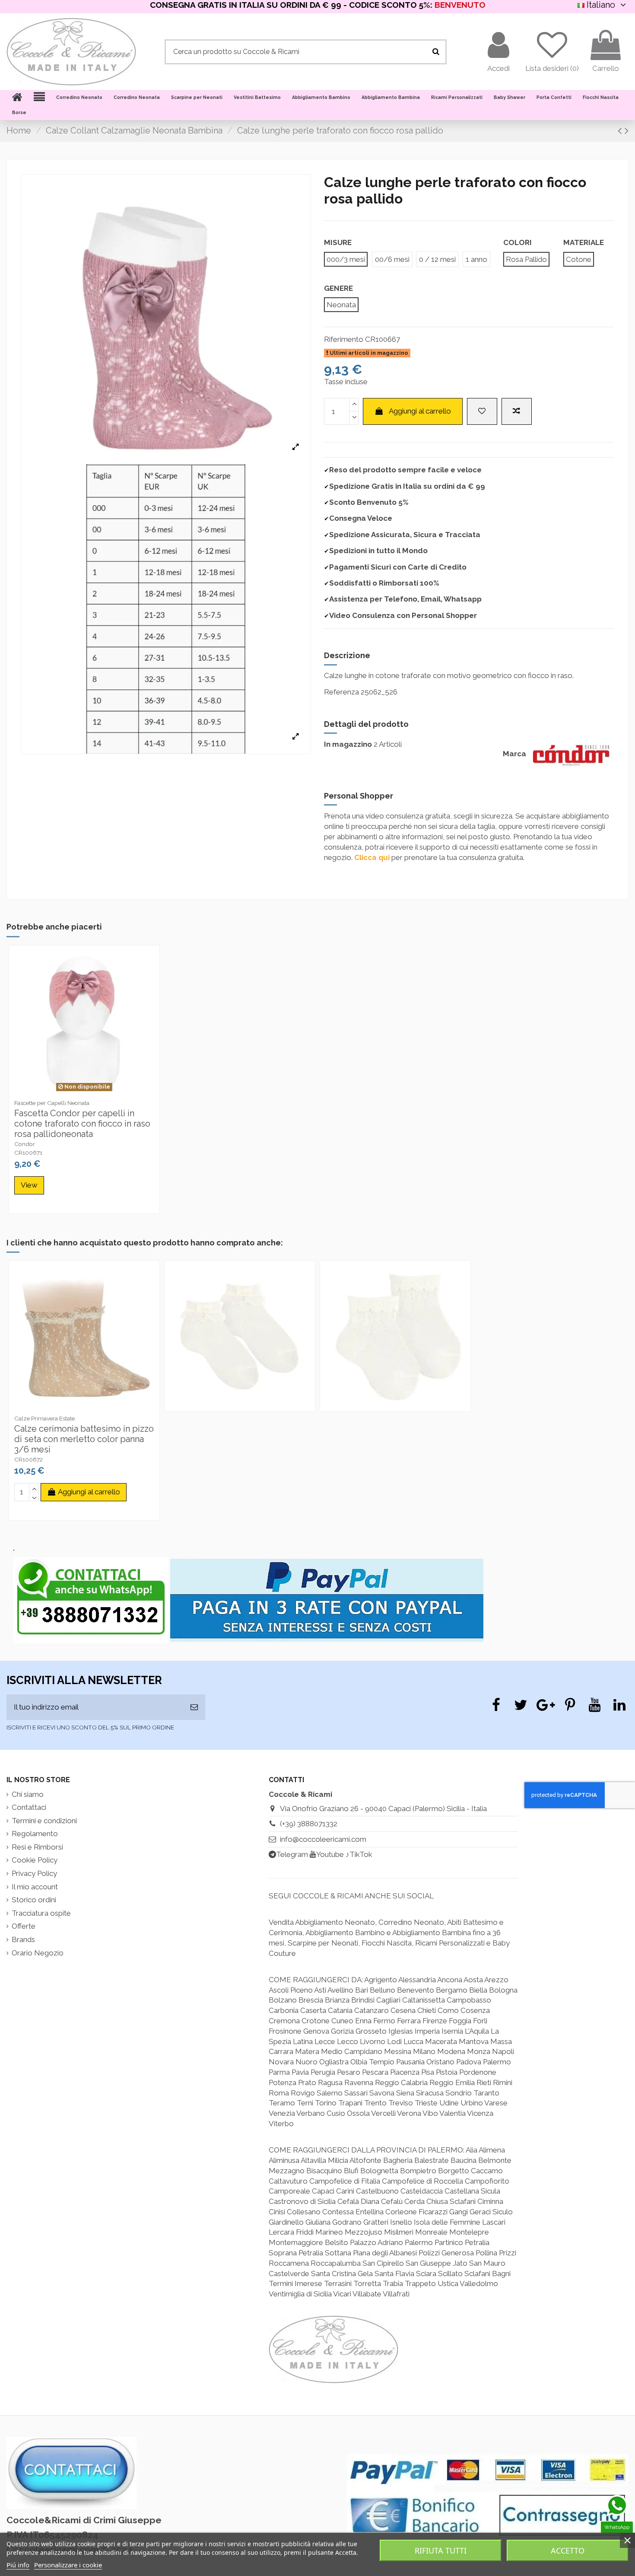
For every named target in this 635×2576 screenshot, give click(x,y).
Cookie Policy (35, 1860)
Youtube (330, 1854)
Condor (25, 1144)
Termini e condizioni (44, 1821)
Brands (23, 1939)
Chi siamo (28, 1794)
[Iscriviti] (194, 1707)
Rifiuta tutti (441, 2551)
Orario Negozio (38, 1953)
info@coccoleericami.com (323, 1839)
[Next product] (627, 131)
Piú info (18, 2565)
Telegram (292, 1854)
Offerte (24, 1926)
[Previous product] (621, 131)
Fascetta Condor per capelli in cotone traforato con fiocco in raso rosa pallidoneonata (82, 1124)
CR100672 (29, 1459)
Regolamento (35, 1834)
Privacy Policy (34, 1873)
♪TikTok (359, 1854)
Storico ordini (34, 1900)
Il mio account (35, 1887)
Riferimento (344, 339)
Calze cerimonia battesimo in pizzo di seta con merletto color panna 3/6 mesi (84, 1439)
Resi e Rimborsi (37, 1847)
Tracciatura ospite (41, 1913)
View (29, 1185)
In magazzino (348, 744)
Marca (514, 754)
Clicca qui (372, 857)
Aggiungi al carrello (420, 411)
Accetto (568, 2551)
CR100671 (28, 1153)
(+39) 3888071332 (309, 1824)
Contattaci (29, 1807)
